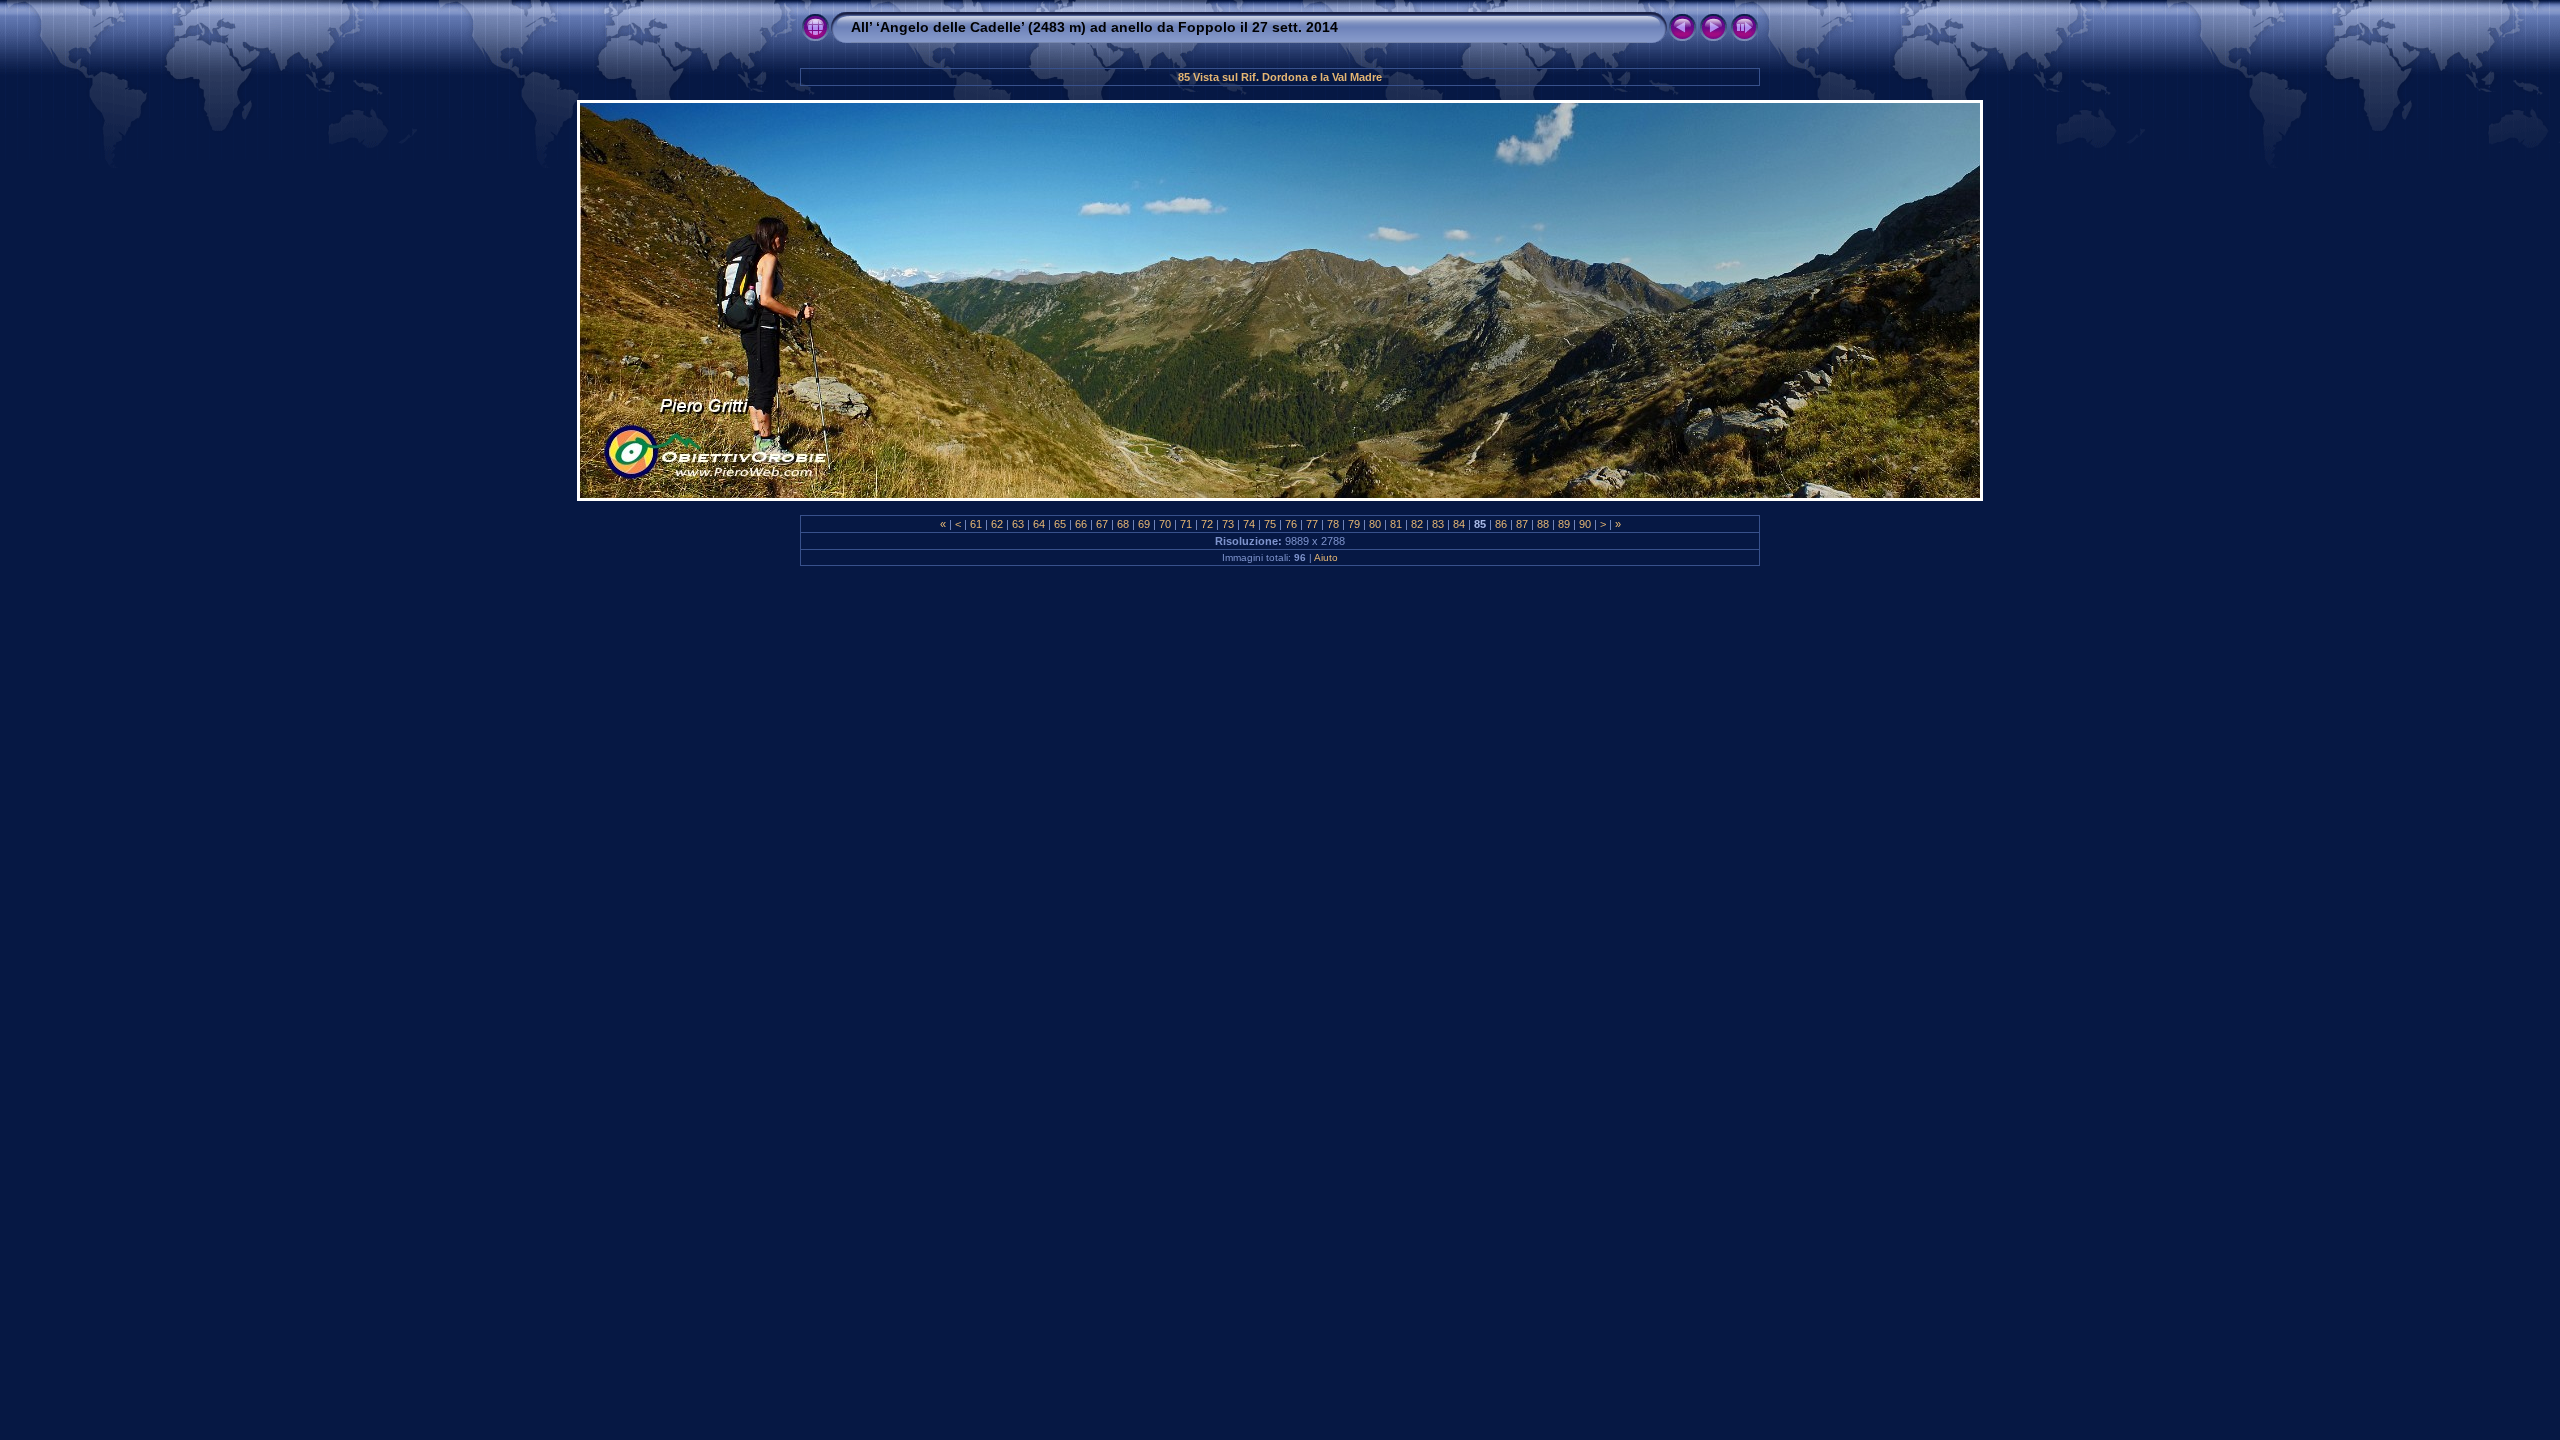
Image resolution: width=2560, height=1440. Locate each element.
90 (1585, 524)
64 (1039, 524)
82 (1417, 524)
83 (1438, 524)
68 (1123, 524)
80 (1375, 524)
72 (1207, 524)
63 (1018, 524)
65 (1060, 524)
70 (1165, 524)
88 (1543, 524)
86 (1501, 524)
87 (1522, 524)
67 (1102, 524)
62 (997, 524)
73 (1228, 524)
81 (1396, 524)
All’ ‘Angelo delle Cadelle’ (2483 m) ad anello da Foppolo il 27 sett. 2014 (1094, 27)
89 (1564, 524)
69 (1144, 524)
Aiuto (1326, 557)
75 (1270, 524)
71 (1186, 524)
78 (1333, 524)
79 (1354, 524)
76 (1291, 524)
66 (1081, 524)
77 (1312, 524)
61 (976, 524)
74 (1249, 524)
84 (1459, 524)
